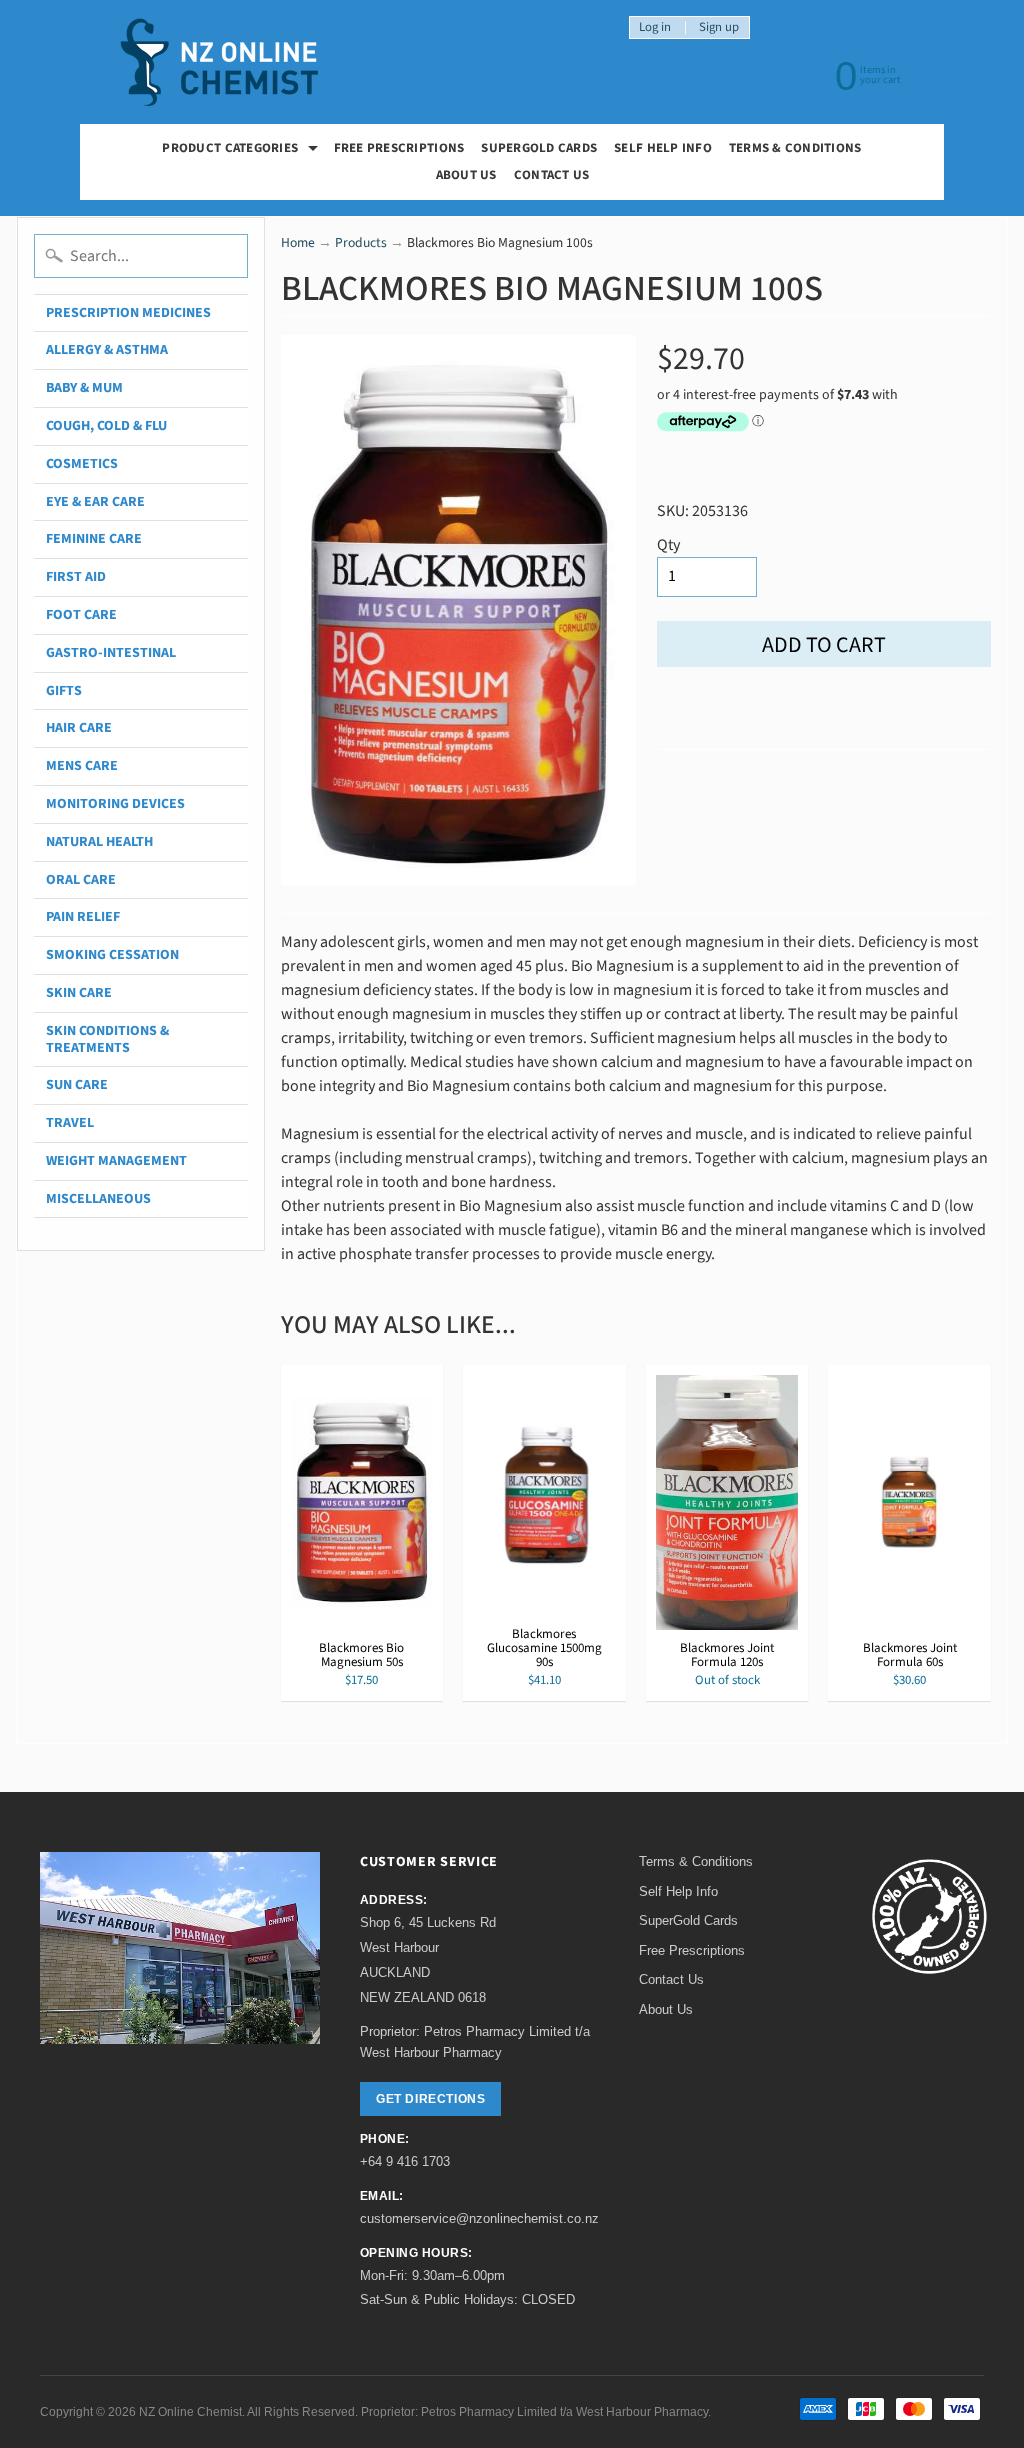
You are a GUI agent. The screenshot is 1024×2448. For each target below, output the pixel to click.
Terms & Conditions (795, 148)
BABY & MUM (84, 388)
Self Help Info (663, 148)
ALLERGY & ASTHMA (107, 350)
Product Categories (242, 150)
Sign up (719, 27)
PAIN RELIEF (83, 917)
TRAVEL (70, 1123)
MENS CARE (82, 766)
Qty (668, 545)
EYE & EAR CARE (95, 502)
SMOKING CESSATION (112, 955)
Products (361, 242)
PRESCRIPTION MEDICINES (128, 313)
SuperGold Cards (539, 148)
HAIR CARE (79, 728)
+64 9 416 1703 (405, 2161)
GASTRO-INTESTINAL (111, 653)
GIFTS (64, 691)
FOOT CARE (81, 615)
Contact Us (552, 175)
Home (298, 242)
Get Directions (430, 2099)
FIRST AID (76, 577)
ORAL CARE (81, 880)
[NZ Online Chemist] (220, 62)
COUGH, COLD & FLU (106, 426)
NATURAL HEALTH (99, 842)
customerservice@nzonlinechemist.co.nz (479, 2218)
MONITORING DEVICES (115, 804)
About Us (466, 175)
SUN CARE (77, 1085)
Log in (655, 27)
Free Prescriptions (692, 1950)
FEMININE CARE (94, 539)
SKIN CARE (79, 993)
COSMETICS (82, 464)
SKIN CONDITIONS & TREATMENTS (107, 1039)
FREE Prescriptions (399, 148)
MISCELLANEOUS (98, 1199)
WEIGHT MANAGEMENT (116, 1161)
